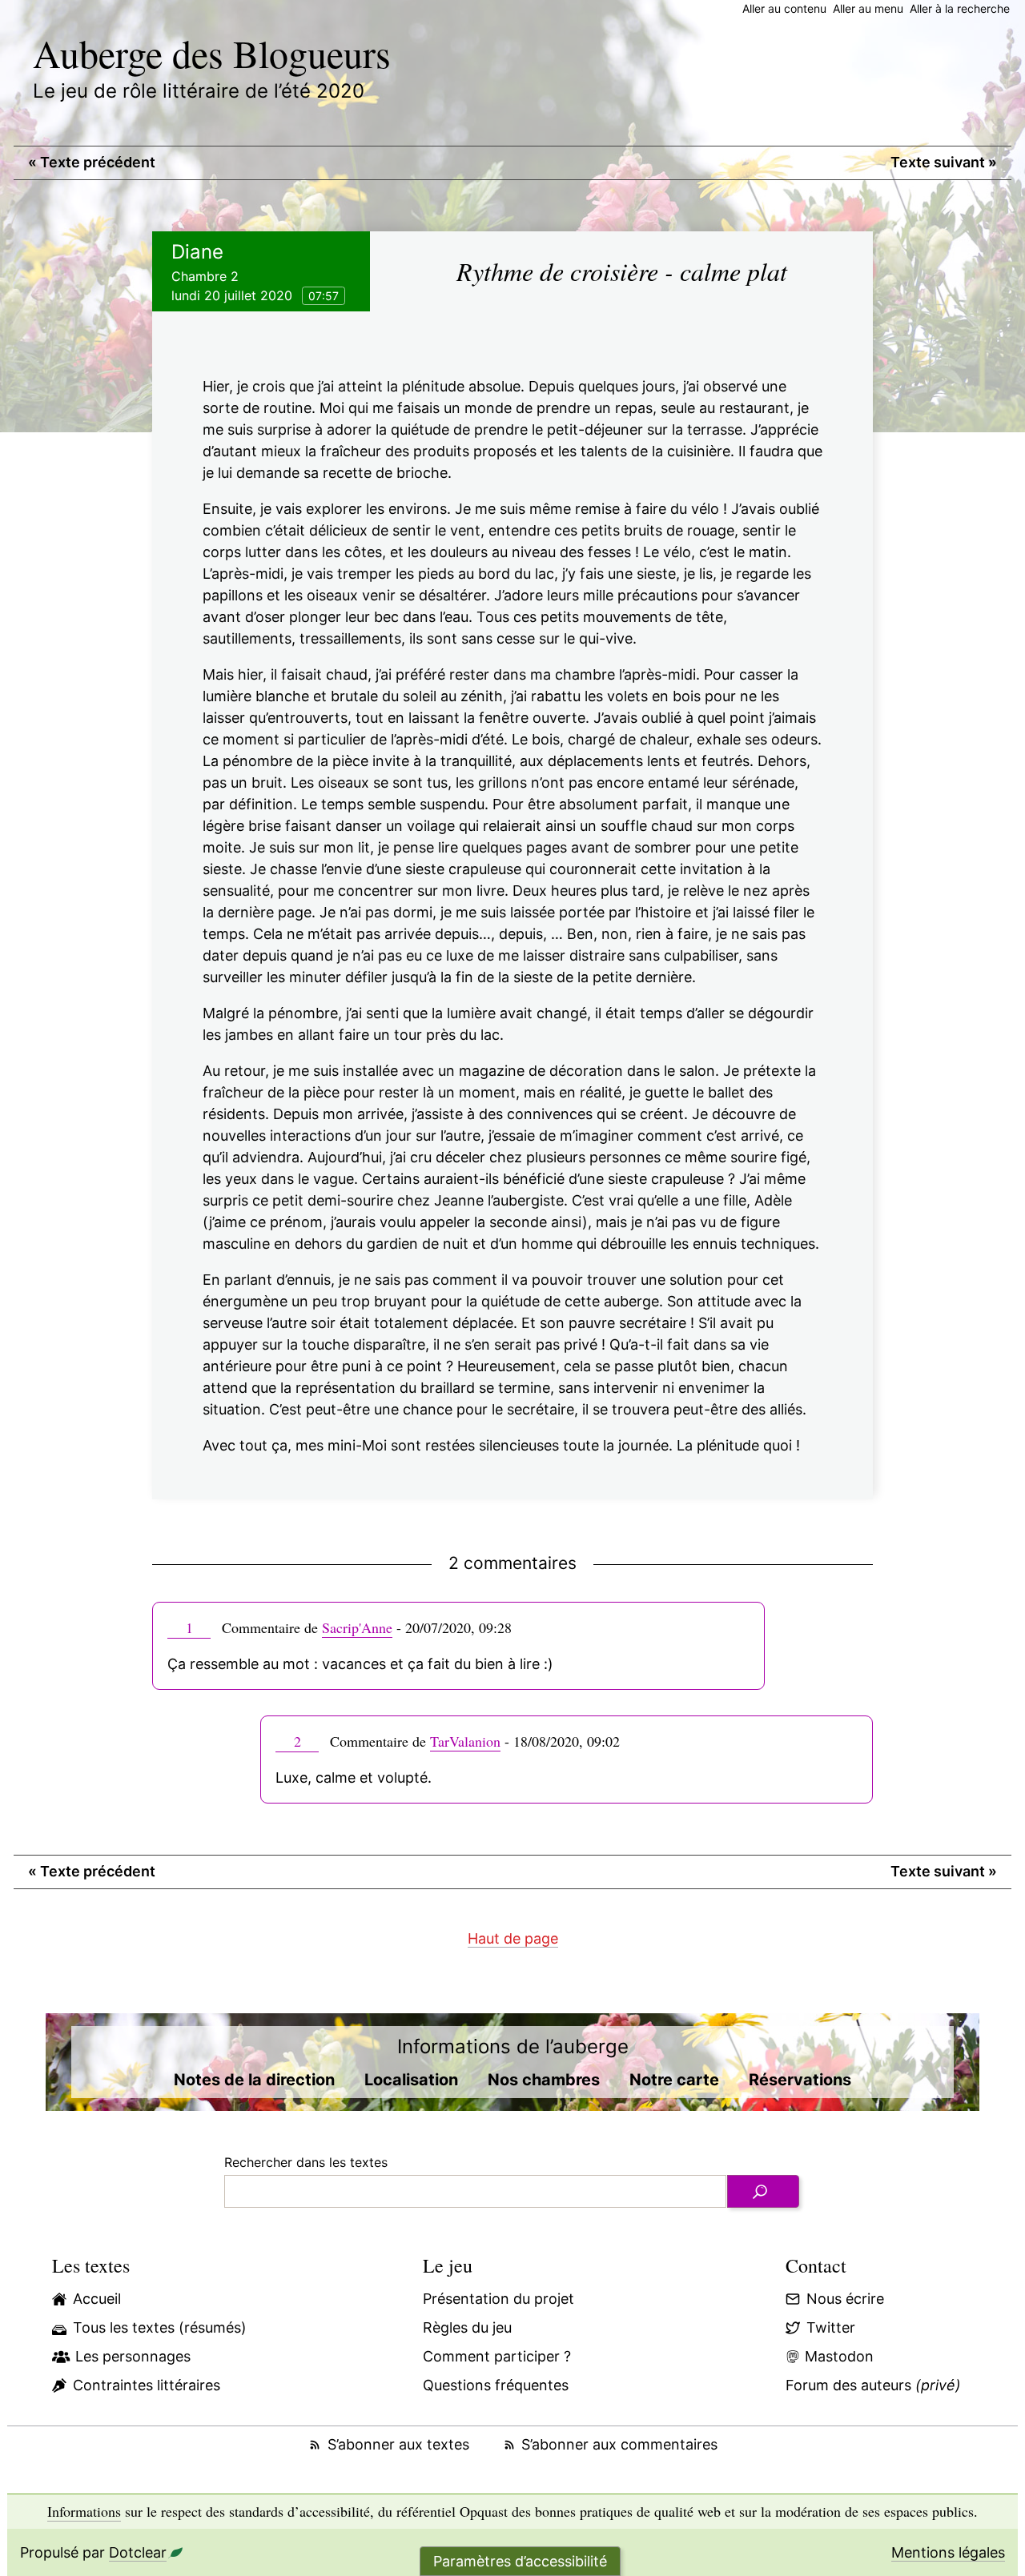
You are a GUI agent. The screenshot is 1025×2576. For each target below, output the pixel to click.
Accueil (97, 2299)
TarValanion (465, 1741)
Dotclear (138, 2552)
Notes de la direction (254, 2080)
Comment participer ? (497, 2356)
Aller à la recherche (960, 8)
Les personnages (133, 2356)
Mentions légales (948, 2552)
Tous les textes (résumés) (160, 2327)
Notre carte (674, 2080)
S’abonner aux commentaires (619, 2444)
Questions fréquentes (496, 2385)
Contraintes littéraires (147, 2385)
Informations (84, 2511)
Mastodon (839, 2356)
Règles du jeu (467, 2327)
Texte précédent (92, 162)
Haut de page (513, 1938)
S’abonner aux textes (398, 2444)
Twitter (831, 2327)
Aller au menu (868, 8)
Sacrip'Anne (357, 1627)
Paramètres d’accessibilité (520, 2561)
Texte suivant (944, 162)
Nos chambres (544, 2080)
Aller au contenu (784, 8)
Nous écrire (845, 2299)
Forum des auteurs (873, 2385)
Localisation (411, 2080)
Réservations (800, 2080)
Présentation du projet (498, 2299)
